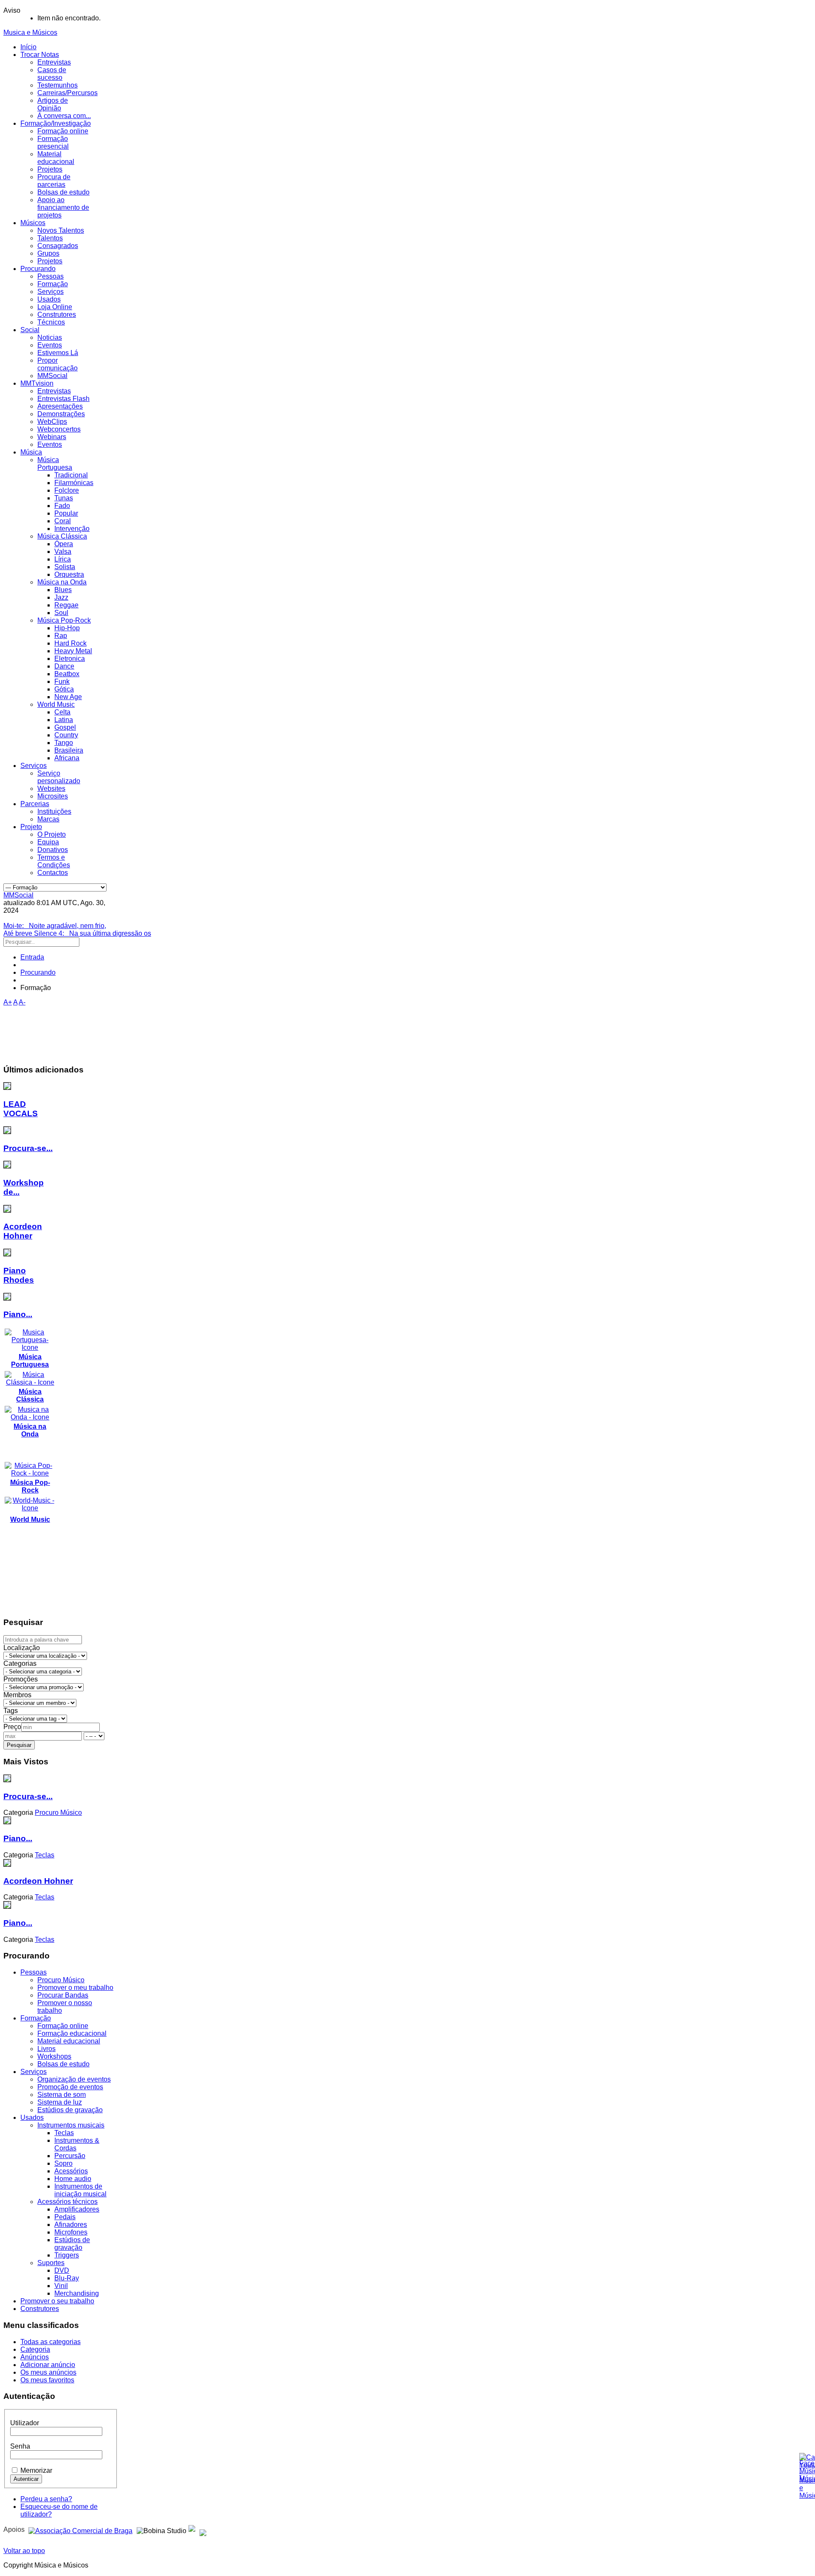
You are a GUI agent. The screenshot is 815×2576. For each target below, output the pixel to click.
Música (31, 452)
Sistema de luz (60, 2102)
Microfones (71, 2232)
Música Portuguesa (55, 464)
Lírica (63, 559)
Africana (67, 758)
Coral (63, 521)
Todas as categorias (51, 2342)
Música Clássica (62, 536)
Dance (64, 666)
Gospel (65, 727)
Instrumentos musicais (71, 2125)
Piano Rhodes (19, 1275)
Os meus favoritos (47, 2380)
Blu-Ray (67, 2278)
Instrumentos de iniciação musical (80, 2190)
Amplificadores (77, 2209)
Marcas (48, 819)
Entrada (32, 957)
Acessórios (71, 2171)
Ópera (64, 544)
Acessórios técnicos (67, 2202)
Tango (64, 743)
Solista (65, 567)
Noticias (50, 337)
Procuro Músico (61, 1980)
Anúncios (35, 2357)
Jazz (61, 597)
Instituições (54, 811)
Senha (20, 2446)
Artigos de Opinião (53, 104)
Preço (12, 1727)
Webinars (52, 437)
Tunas (64, 498)
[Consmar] (80, 2529)
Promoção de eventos (70, 2087)
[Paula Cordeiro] (192, 2529)
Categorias (20, 1663)
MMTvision (37, 383)
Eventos (50, 345)
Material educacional (56, 158)
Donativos (53, 850)
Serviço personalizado (59, 777)
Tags (11, 1711)
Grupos (48, 253)
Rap (61, 636)
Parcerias (35, 804)
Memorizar (36, 2470)
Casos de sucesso (52, 74)
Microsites (53, 796)
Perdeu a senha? (46, 2499)
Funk (62, 681)
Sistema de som (62, 2095)
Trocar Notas (40, 55)
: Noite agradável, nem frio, (55, 926)
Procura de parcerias (54, 181)
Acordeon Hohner (23, 1231)
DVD (62, 2270)
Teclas (64, 2133)
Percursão (70, 2156)
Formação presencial (53, 142)
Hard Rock (70, 643)
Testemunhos (58, 85)
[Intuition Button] (203, 2529)
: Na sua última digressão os (77, 933)
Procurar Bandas (63, 1995)
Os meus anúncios (48, 2372)
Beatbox (67, 674)
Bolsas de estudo (63, 192)
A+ (8, 1002)
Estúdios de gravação (70, 2110)
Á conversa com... (64, 116)
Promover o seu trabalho (57, 2301)
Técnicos (51, 322)
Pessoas (51, 276)
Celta (62, 712)
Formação (53, 284)
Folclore (67, 490)
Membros (17, 1695)
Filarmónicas (74, 483)
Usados (49, 299)
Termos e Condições (54, 861)
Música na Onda (62, 582)
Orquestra (69, 574)
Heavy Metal (73, 651)
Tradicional (71, 475)
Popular (66, 513)
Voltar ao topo (24, 2551)
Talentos (50, 238)
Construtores (57, 315)
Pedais (65, 2217)
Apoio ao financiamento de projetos (63, 207)
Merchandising (77, 2293)
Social (30, 330)
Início (28, 47)
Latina (64, 720)
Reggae (66, 605)
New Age (68, 697)
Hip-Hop (67, 628)
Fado (62, 506)
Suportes (51, 2263)
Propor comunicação (58, 364)
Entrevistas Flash (63, 399)
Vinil (61, 2286)
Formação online (63, 131)
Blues (63, 590)
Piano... (18, 1314)
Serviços (51, 292)
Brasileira (69, 750)
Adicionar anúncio (48, 2365)
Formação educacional (72, 2033)
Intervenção (72, 529)
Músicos (33, 223)
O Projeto (52, 834)
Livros (46, 2049)
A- (22, 1002)
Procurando (38, 269)
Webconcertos (59, 429)
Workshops (54, 2056)
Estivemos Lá (58, 353)
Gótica (64, 689)
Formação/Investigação (56, 123)
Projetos (50, 169)
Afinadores (71, 2225)
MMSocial (52, 376)
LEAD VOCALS (21, 1109)
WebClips (52, 422)
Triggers (67, 2255)
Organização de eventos (74, 2079)
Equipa (48, 842)
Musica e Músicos (30, 32)
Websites (51, 789)
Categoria (35, 2349)
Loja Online (55, 307)
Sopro (63, 2163)
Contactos (53, 873)
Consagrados (58, 246)
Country (66, 735)
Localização (22, 1648)
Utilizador (25, 2423)
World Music (56, 704)
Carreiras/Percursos (67, 93)
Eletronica (70, 659)
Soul (61, 613)
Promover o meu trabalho (75, 1988)
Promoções (21, 1679)
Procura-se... (28, 1148)
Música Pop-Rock (64, 620)
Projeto (31, 827)
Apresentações (60, 406)
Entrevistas (54, 62)
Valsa (63, 552)
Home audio (73, 2179)
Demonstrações (61, 414)
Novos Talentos (61, 230)
